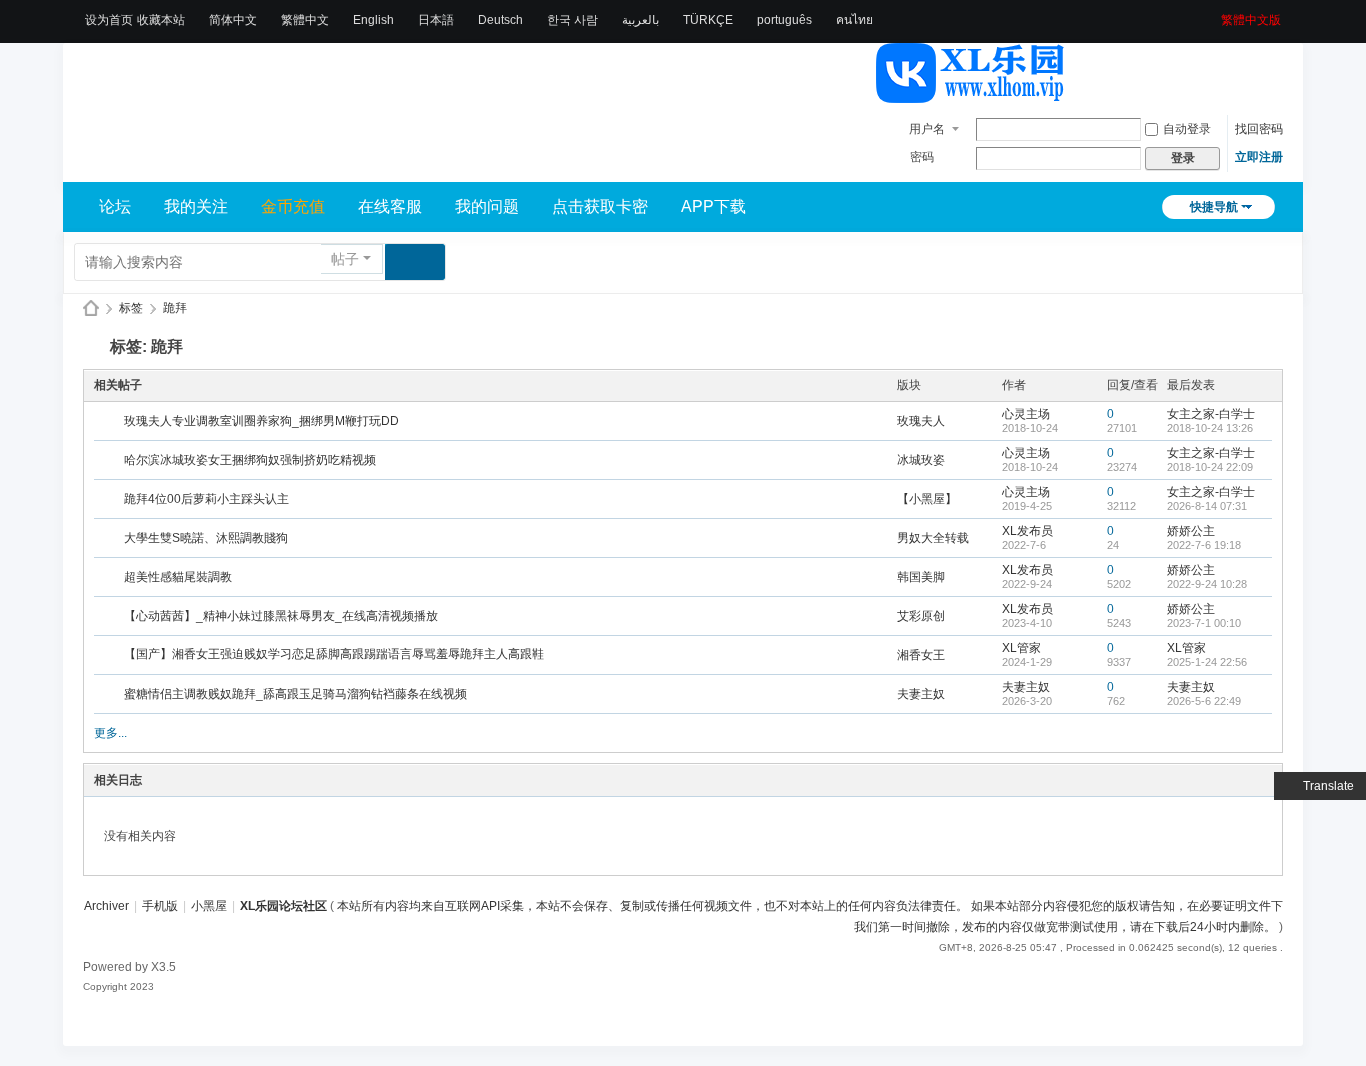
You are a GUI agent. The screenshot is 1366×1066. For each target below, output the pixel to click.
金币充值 (293, 206)
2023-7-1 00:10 (1204, 623)
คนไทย (854, 20)
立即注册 (1259, 157)
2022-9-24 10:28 (1207, 584)
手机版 (160, 906)
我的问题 (487, 206)
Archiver (106, 906)
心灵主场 (1026, 414)
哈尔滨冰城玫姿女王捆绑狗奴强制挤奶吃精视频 (250, 460)
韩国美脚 (921, 577)
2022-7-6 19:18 (1204, 545)
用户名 (927, 129)
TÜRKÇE (708, 20)
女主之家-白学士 (1211, 414)
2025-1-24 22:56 (1207, 662)
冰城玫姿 (921, 460)
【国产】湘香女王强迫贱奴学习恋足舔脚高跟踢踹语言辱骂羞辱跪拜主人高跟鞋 (334, 654)
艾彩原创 (921, 616)
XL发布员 (1027, 531)
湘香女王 (921, 655)
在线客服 (390, 206)
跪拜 (175, 308)
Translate (1328, 786)
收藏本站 (161, 20)
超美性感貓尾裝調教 (178, 577)
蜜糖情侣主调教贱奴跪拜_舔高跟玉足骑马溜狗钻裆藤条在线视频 (295, 694)
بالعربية (640, 20)
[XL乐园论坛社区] (971, 94)
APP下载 (713, 206)
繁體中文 (305, 20)
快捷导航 (1214, 207)
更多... (110, 733)
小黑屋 (209, 906)
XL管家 (1021, 648)
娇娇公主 (1191, 531)
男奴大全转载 (933, 538)
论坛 (115, 206)
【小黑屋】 (927, 499)
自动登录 (1187, 129)
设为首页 (109, 20)
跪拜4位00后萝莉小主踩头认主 (206, 499)
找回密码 (1259, 129)
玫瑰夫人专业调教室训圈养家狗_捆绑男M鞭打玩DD (261, 421)
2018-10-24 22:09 (1210, 467)
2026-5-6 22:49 (1204, 701)
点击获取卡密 (600, 206)
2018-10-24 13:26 (1210, 428)
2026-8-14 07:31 (1207, 506)
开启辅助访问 (1214, 14)
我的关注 (196, 206)
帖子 (345, 259)
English (373, 20)
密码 (922, 157)
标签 (131, 308)
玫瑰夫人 (921, 421)
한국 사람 (572, 20)
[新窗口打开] (110, 422)
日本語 (436, 20)
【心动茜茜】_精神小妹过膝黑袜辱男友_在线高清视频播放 (281, 616)
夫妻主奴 (921, 694)
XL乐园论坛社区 (91, 308)
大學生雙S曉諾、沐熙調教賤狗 (206, 538)
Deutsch (500, 20)
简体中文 (233, 20)
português (784, 20)
